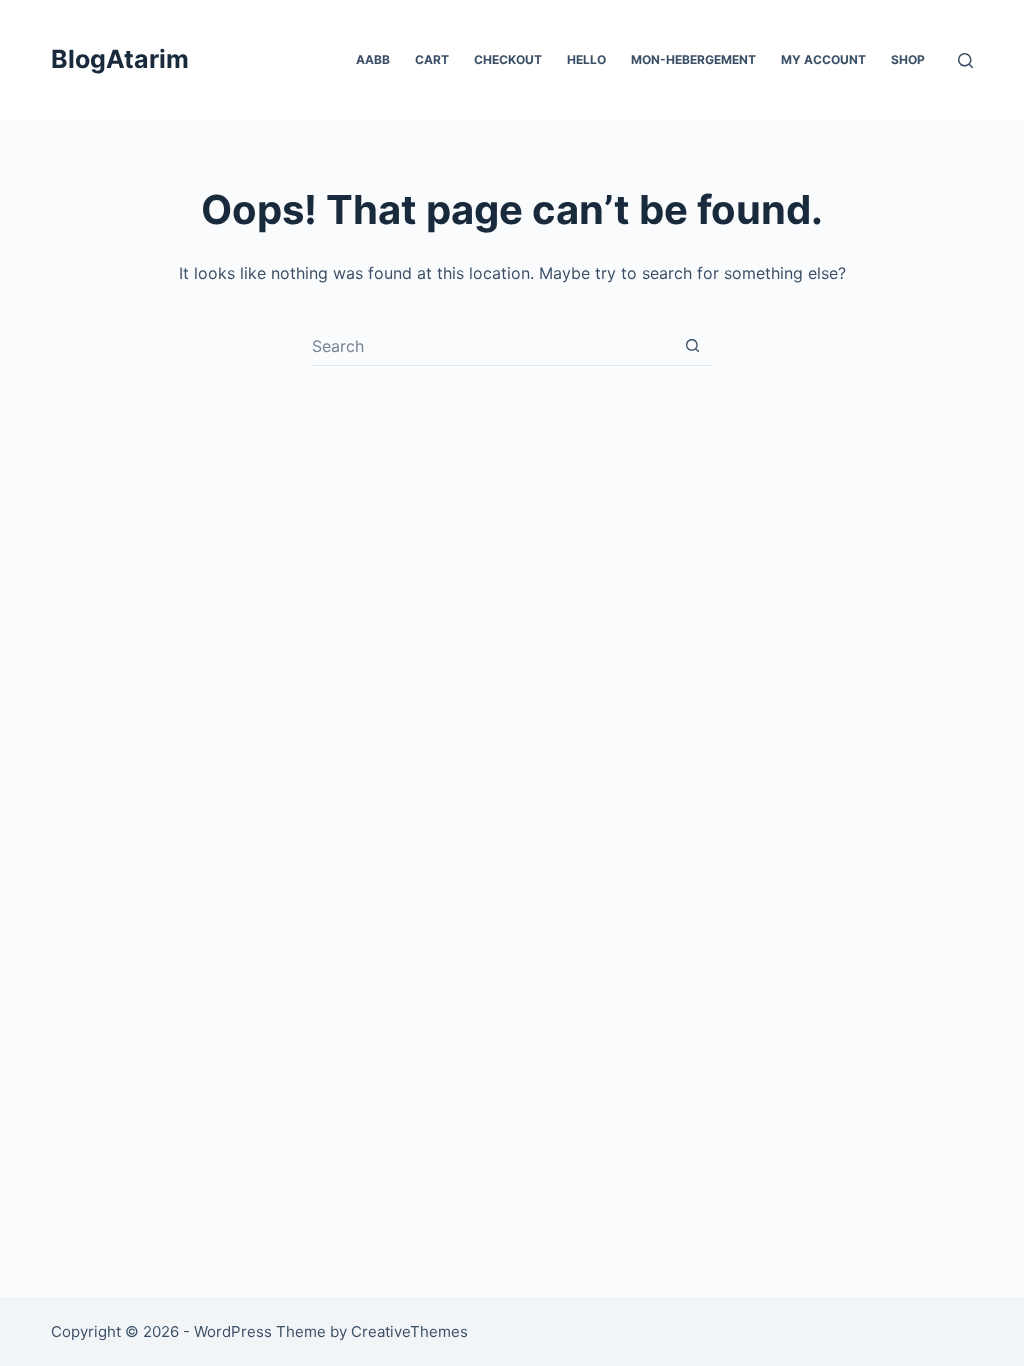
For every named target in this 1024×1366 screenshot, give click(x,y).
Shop (908, 59)
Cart (432, 59)
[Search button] (692, 345)
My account (823, 59)
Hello (586, 59)
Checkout (508, 59)
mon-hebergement (693, 59)
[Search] (965, 60)
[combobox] (492, 346)
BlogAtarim (120, 59)
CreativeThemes (409, 1331)
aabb (373, 59)
